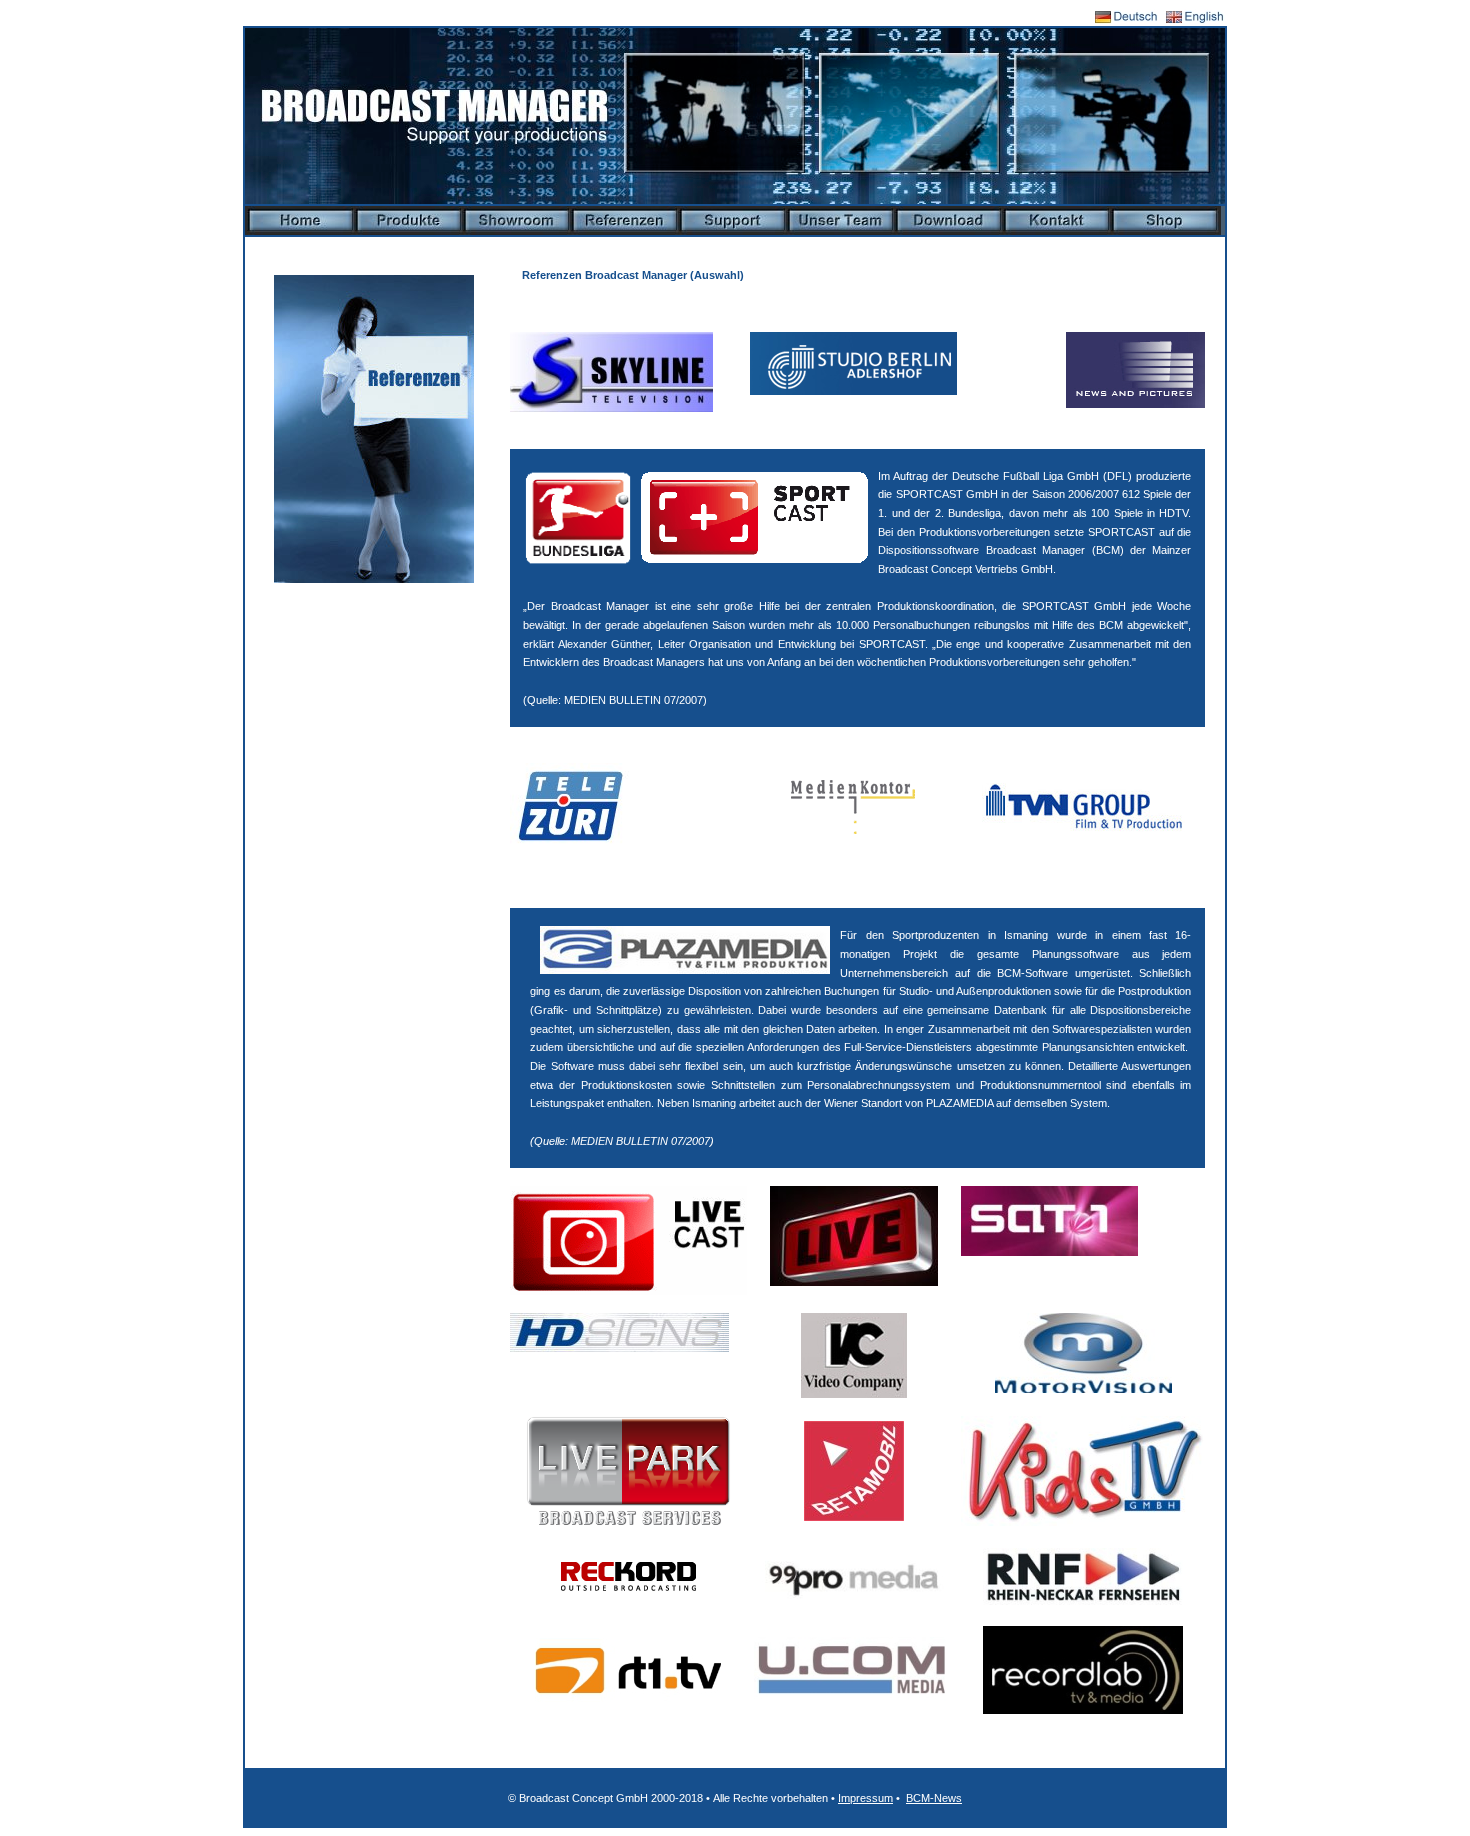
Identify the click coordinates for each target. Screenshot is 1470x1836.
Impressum (865, 1798)
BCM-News (934, 1798)
